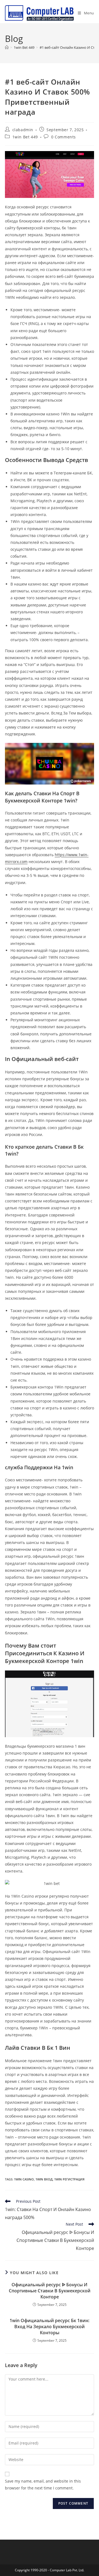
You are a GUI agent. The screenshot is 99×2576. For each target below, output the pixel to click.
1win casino (24, 2179)
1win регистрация (69, 2179)
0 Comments (64, 137)
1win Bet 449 (25, 137)
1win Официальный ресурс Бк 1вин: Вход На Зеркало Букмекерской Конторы (50, 2327)
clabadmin (23, 130)
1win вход (44, 2179)
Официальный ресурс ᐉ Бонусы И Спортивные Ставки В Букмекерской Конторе (50, 2291)
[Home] (7, 47)
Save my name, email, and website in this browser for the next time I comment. (43, 2484)
